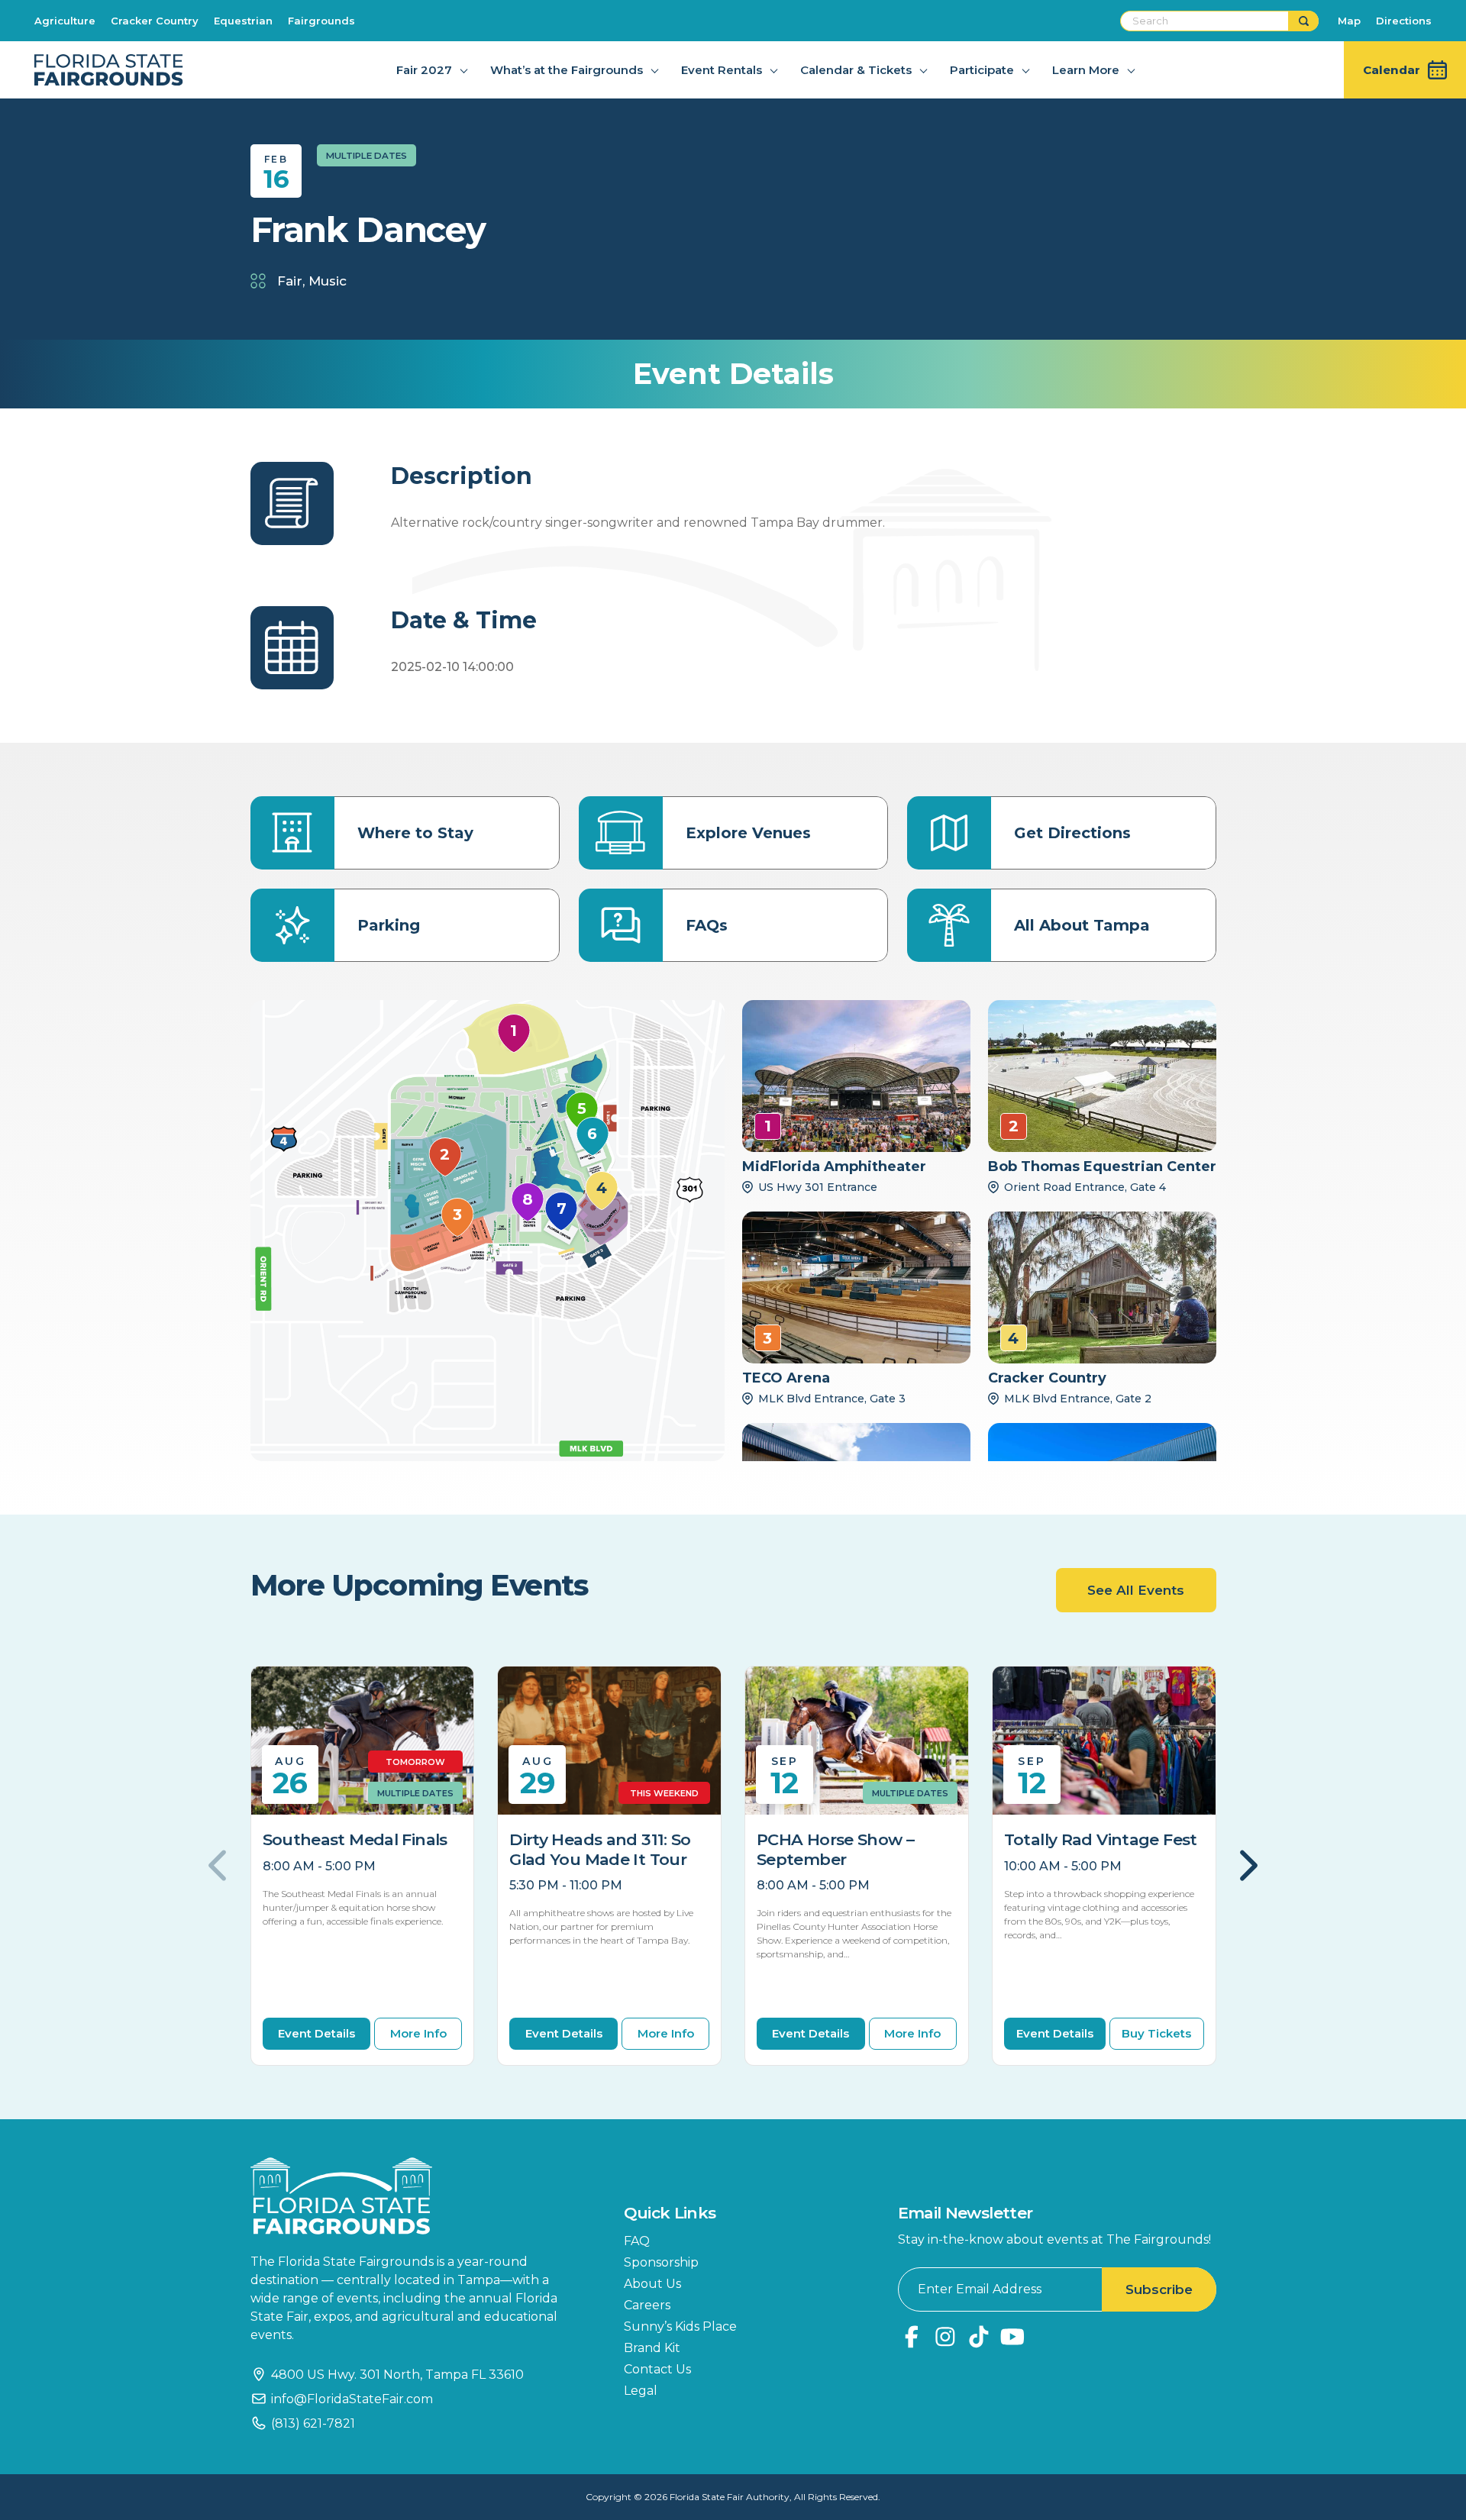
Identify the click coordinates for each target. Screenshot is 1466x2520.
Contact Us (657, 2369)
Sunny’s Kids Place (680, 2326)
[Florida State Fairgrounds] (415, 2196)
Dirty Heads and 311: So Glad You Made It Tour (600, 1849)
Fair (290, 281)
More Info (418, 2033)
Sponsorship (661, 2262)
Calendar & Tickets (856, 70)
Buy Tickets (1156, 2033)
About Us (652, 2284)
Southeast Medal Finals (355, 1839)
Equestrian (243, 21)
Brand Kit (652, 2348)
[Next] (1247, 1866)
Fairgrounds (321, 21)
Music (328, 281)
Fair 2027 (424, 70)
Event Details (316, 2033)
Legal (641, 2391)
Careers (647, 2305)
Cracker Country (155, 21)
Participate (982, 70)
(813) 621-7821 (313, 2423)
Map (1349, 21)
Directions (1404, 21)
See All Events (1136, 1590)
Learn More (1086, 70)
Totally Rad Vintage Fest (1101, 1839)
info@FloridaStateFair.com (352, 2399)
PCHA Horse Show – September (835, 1849)
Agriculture (65, 21)
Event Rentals (722, 70)
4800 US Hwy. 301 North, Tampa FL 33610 (397, 2375)
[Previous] (220, 1866)
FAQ (637, 2241)
